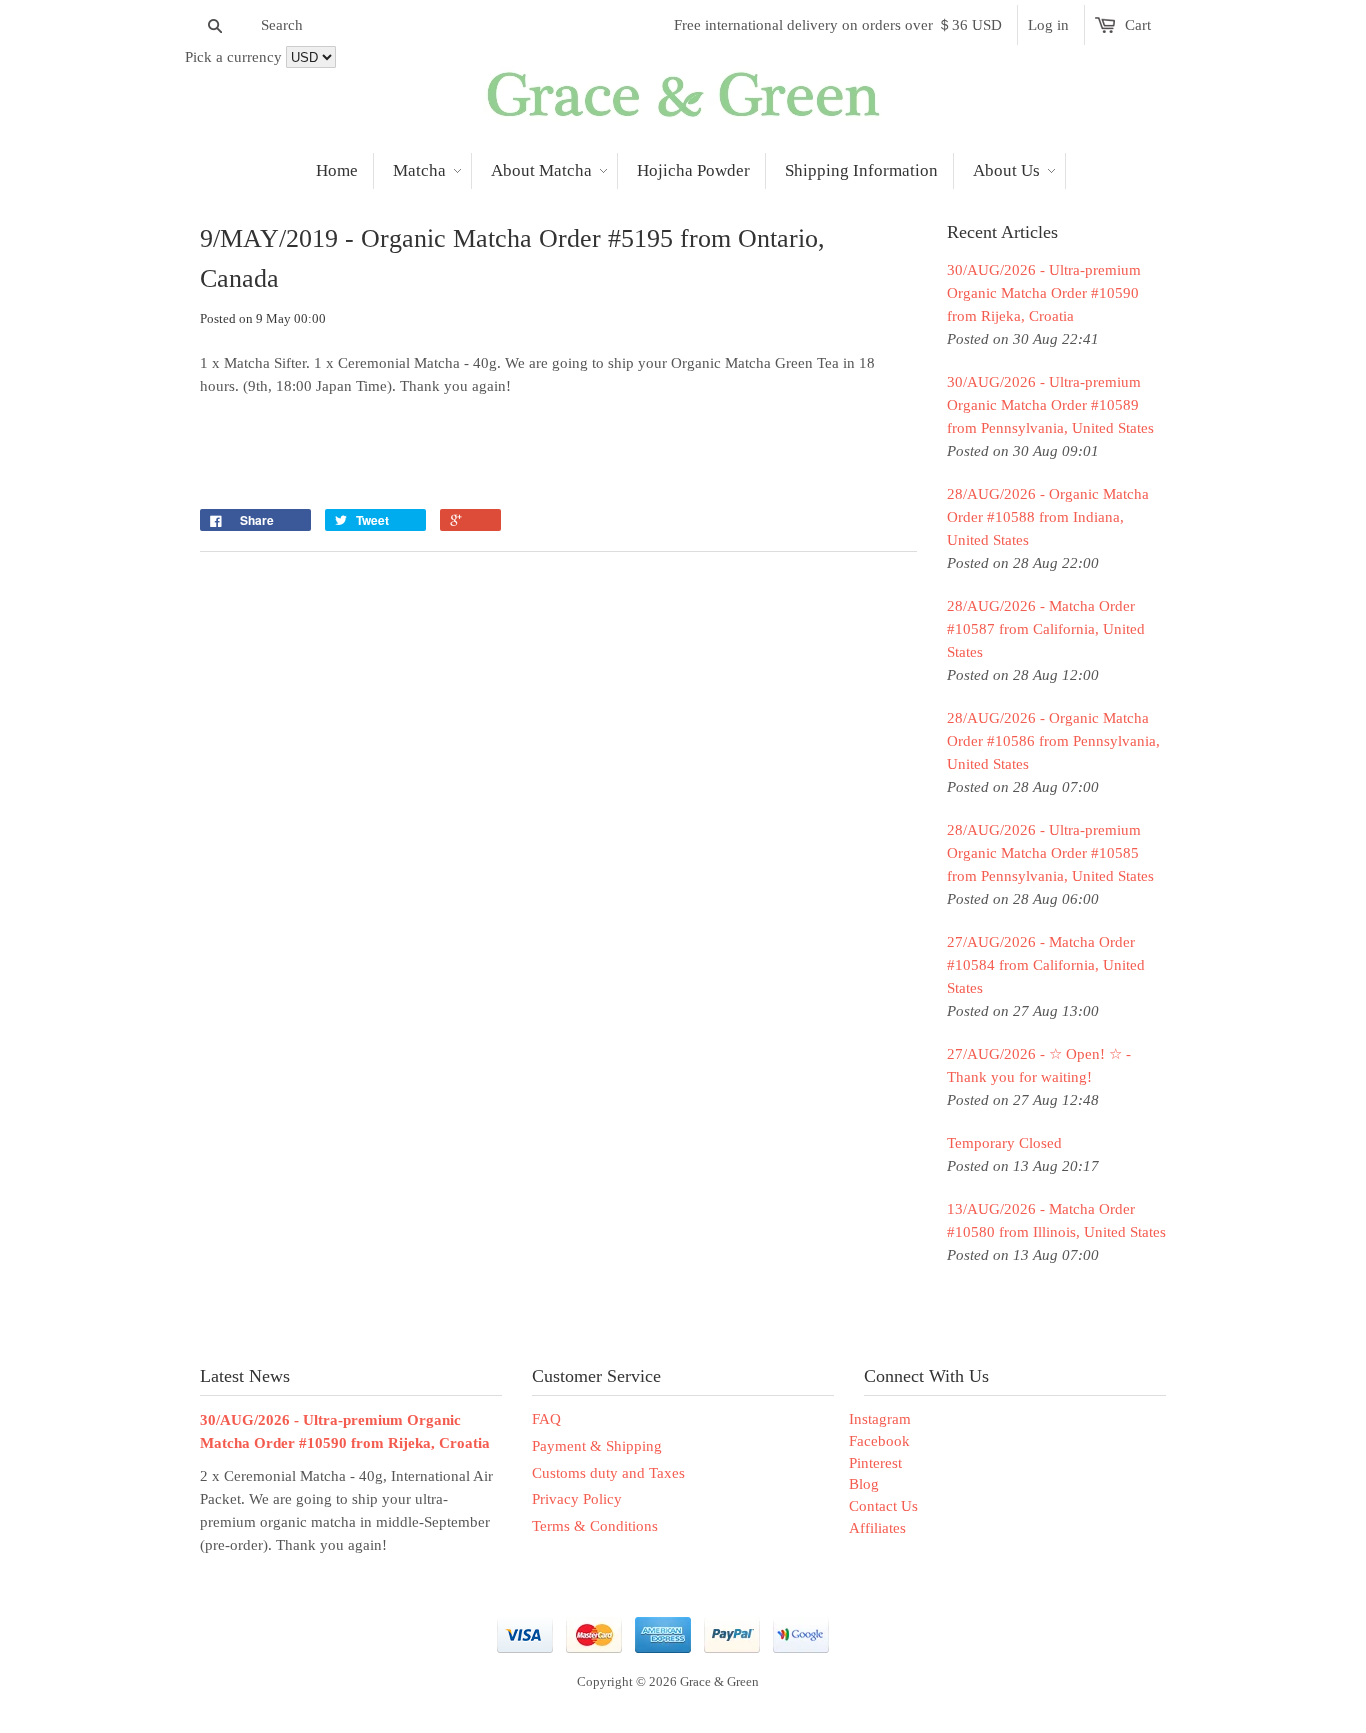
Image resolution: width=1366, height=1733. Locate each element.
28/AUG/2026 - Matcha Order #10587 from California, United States (1046, 629)
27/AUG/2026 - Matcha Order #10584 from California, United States (1046, 965)
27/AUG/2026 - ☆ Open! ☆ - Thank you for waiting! (1039, 1065)
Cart (1138, 25)
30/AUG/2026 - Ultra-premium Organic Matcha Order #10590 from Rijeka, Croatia (1044, 293)
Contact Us (883, 1506)
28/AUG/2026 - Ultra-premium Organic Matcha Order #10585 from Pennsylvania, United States (1050, 853)
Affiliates (877, 1528)
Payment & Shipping (597, 1446)
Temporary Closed (1004, 1143)
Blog (864, 1484)
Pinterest (875, 1463)
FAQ (546, 1419)
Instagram (880, 1419)
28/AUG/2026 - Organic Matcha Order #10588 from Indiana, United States (1048, 517)
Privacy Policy (577, 1499)
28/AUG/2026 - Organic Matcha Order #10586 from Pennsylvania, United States (1053, 741)
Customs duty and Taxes (608, 1473)
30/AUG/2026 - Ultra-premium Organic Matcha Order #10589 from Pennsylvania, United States (1050, 405)
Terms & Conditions (595, 1526)
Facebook (879, 1441)
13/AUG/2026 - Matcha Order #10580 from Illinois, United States (1056, 1220)
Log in (1048, 25)
